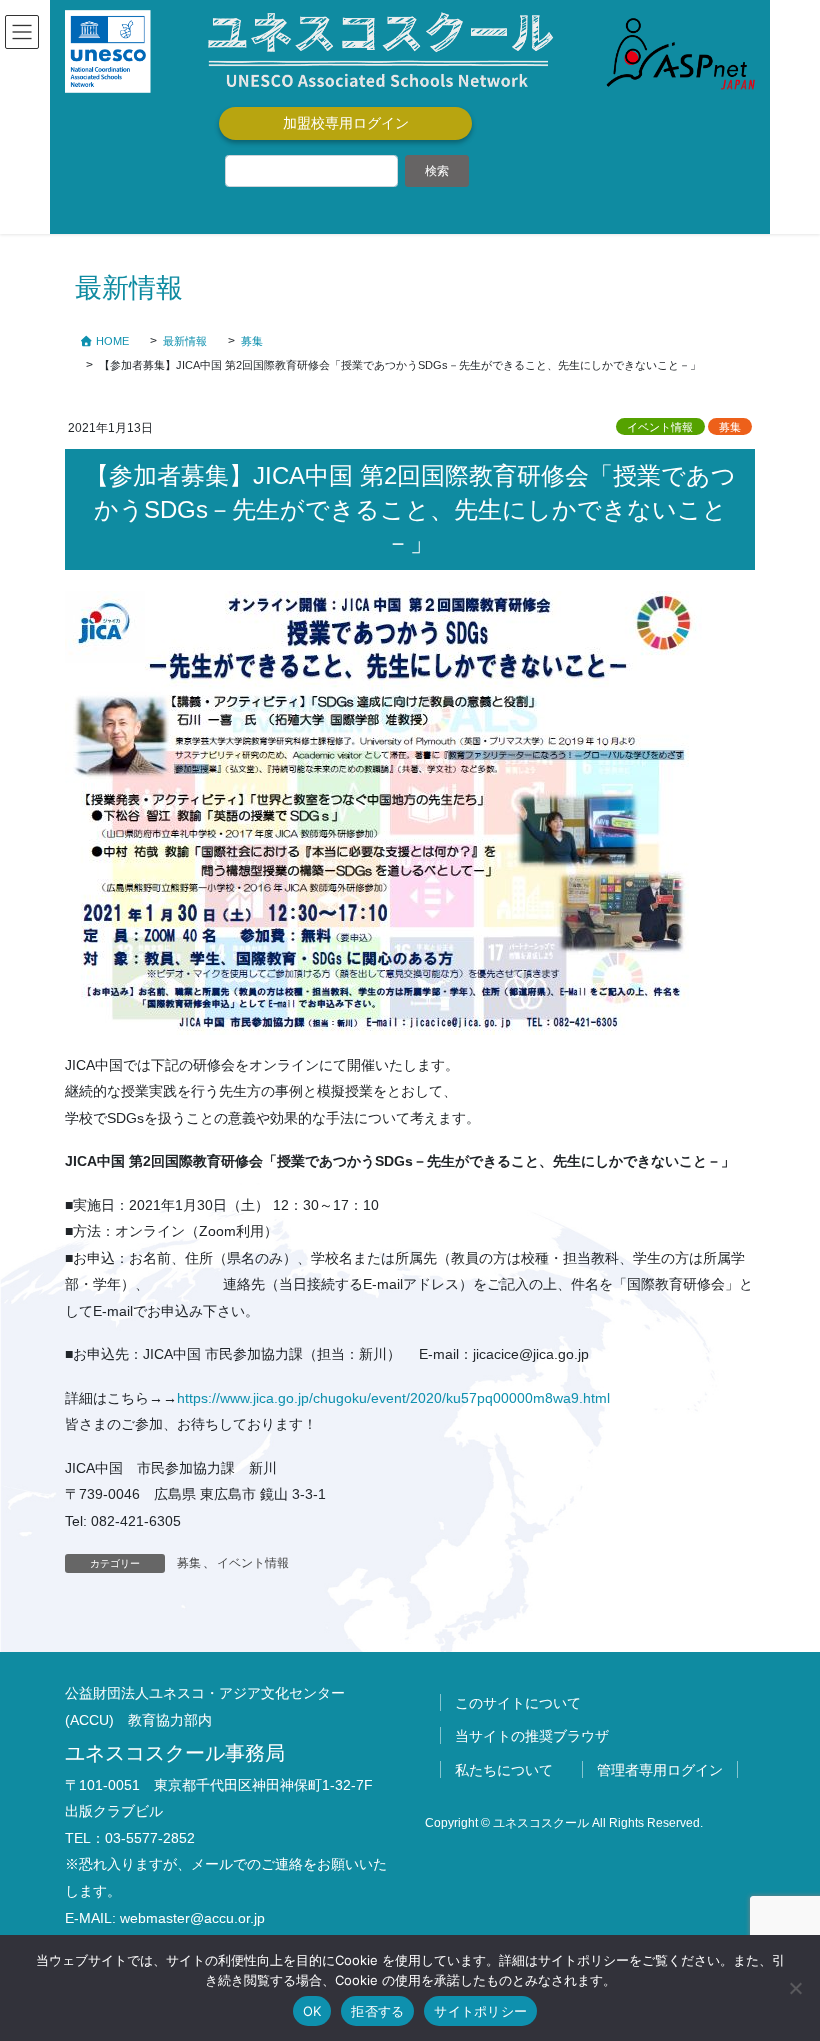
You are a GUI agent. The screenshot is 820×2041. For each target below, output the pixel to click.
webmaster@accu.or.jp (192, 1918)
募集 (730, 427)
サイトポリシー (480, 2011)
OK (312, 2011)
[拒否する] (795, 1988)
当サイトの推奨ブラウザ (532, 1736)
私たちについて (504, 1770)
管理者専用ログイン (660, 1770)
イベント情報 (660, 427)
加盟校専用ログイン (346, 123)
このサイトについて (518, 1703)
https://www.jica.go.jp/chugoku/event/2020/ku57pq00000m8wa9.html (393, 1398)
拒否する (377, 2011)
